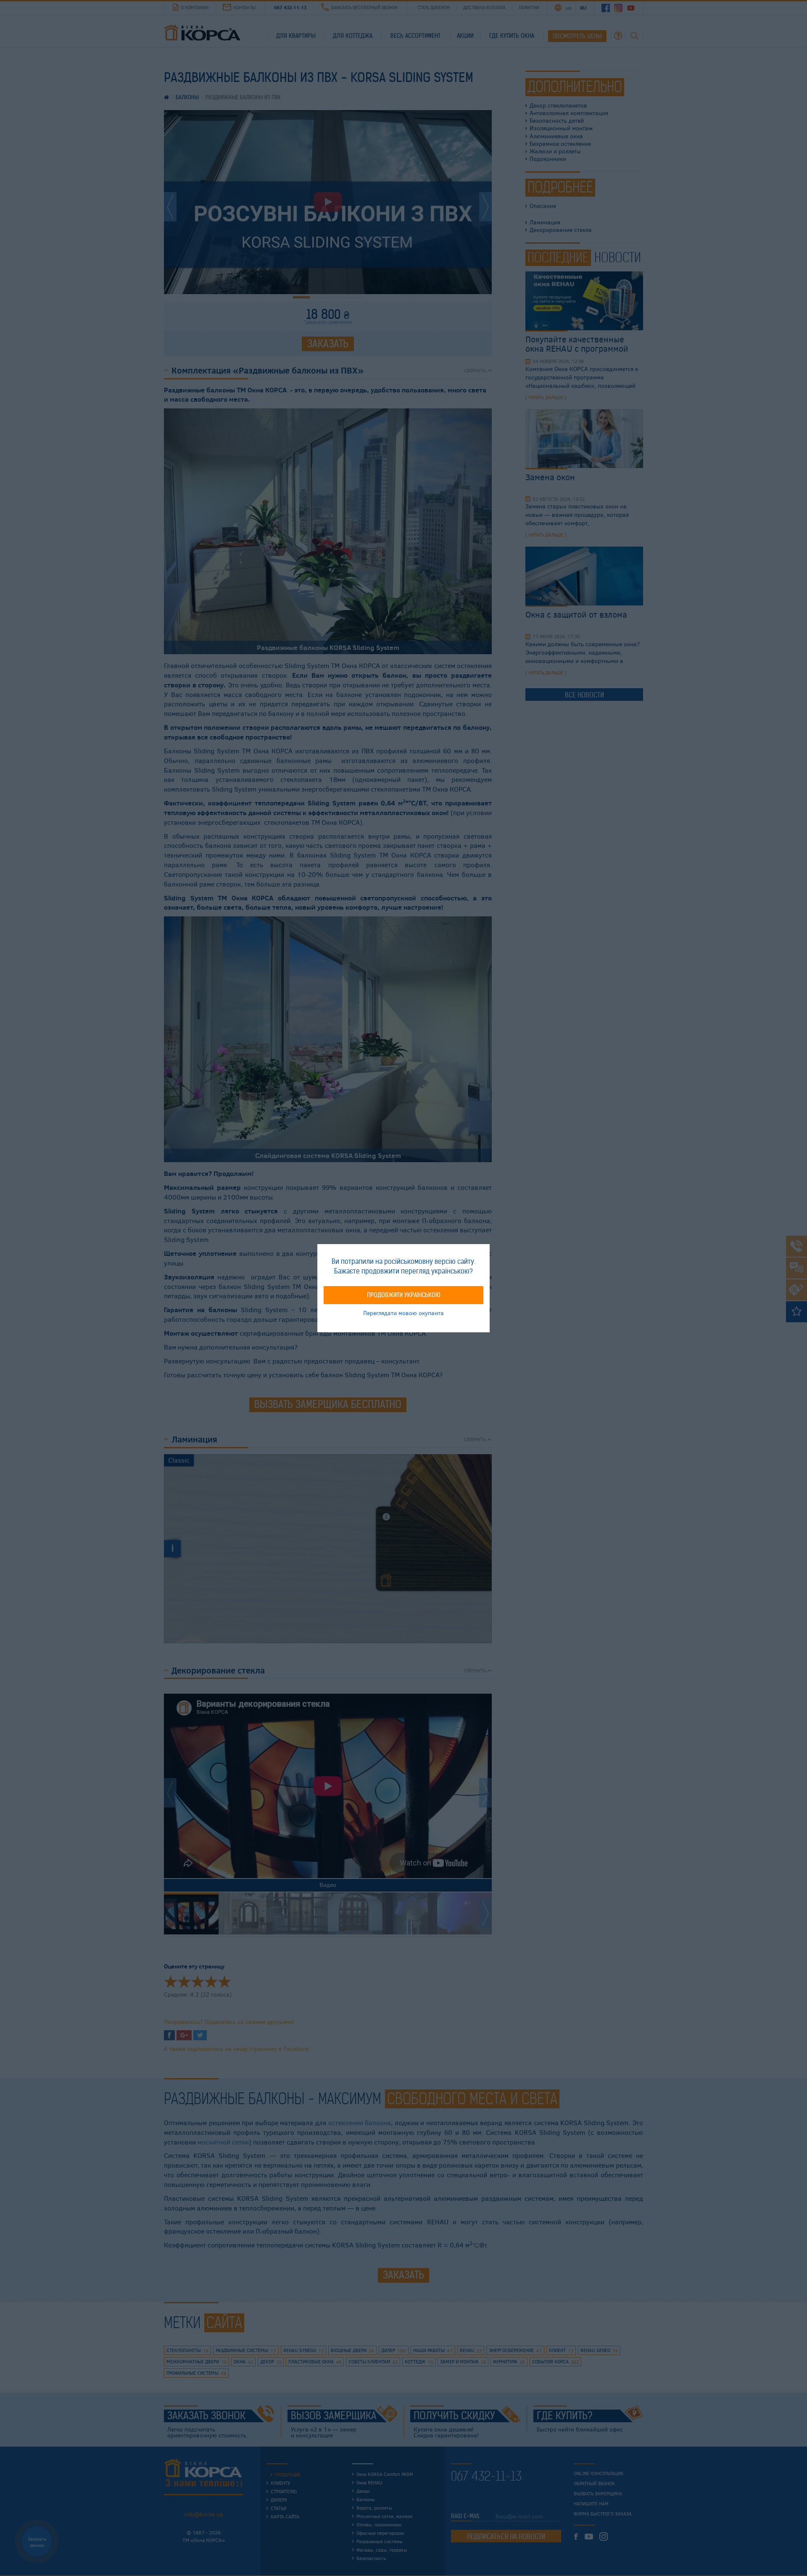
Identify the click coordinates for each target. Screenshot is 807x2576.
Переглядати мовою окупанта (403, 1312)
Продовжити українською (404, 1295)
